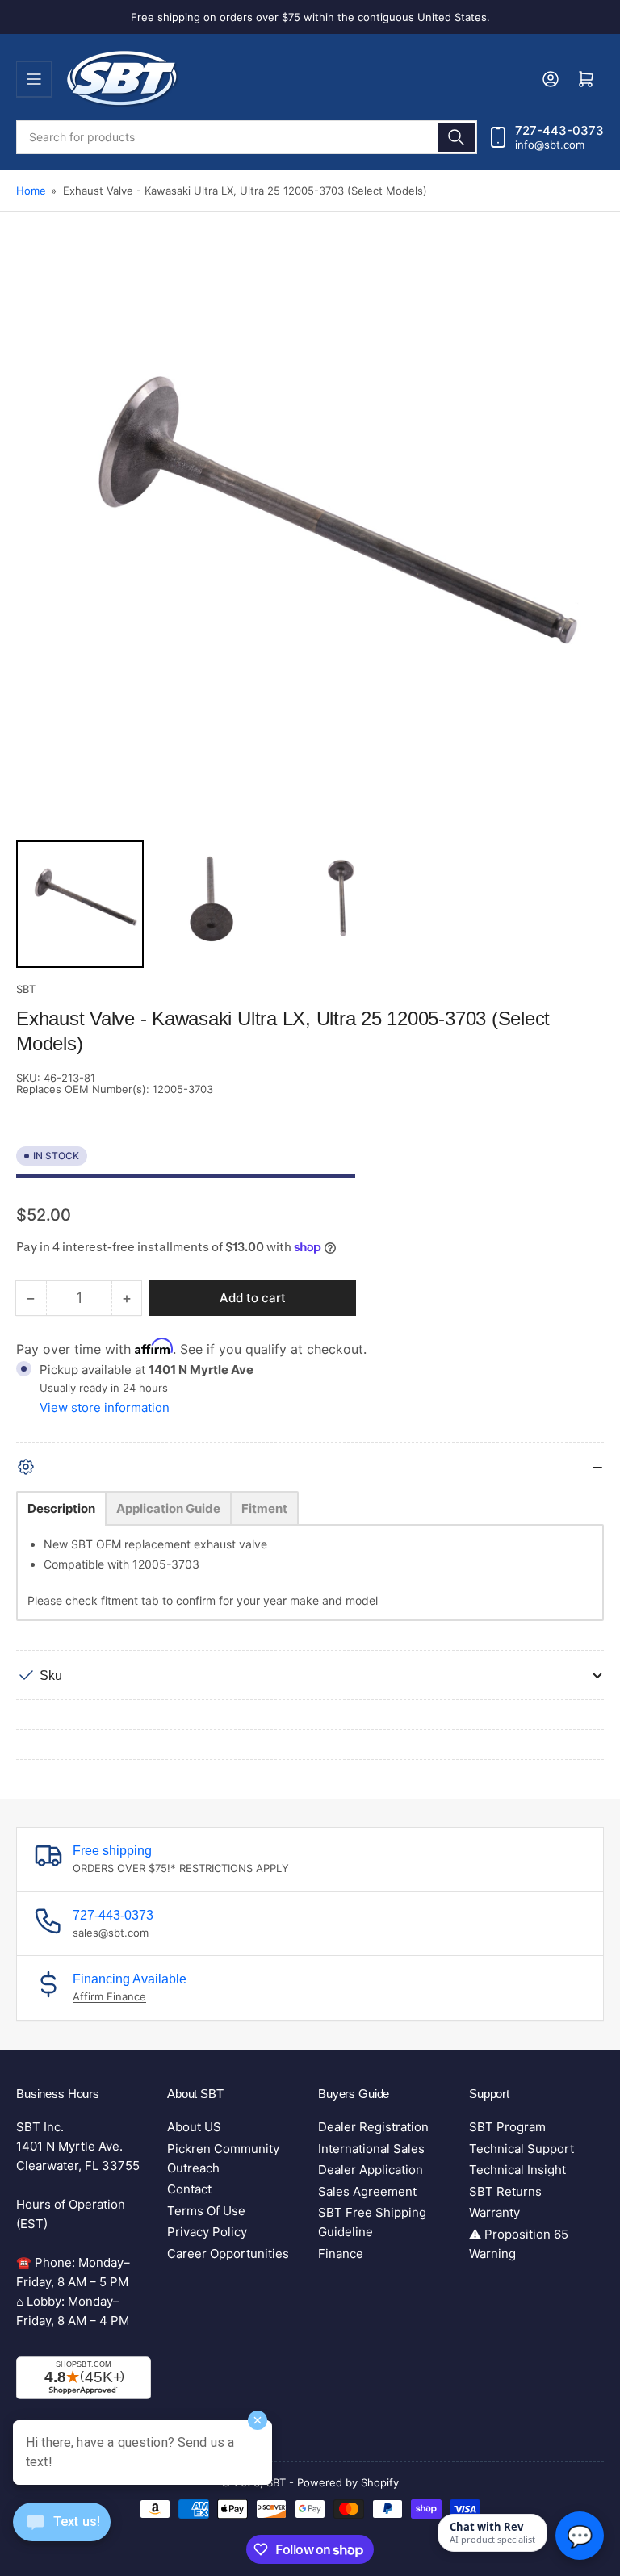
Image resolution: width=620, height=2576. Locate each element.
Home (31, 191)
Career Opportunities (228, 2253)
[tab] (61, 1508)
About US (194, 2127)
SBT (26, 989)
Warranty (494, 2212)
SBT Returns (505, 2191)
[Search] (456, 137)
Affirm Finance (109, 1996)
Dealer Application (371, 2170)
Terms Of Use (206, 2211)
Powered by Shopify (348, 2482)
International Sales (371, 2149)
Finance (341, 2253)
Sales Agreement (367, 2191)
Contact (189, 2189)
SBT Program (507, 2127)
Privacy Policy (207, 2232)
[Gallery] (310, 612)
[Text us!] (62, 2534)
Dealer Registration (373, 2127)
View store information (105, 1407)
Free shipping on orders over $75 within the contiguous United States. (310, 17)
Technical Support (522, 2149)
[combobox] (247, 137)
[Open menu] (34, 79)
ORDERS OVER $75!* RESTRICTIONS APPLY (181, 1868)
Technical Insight (517, 2170)
